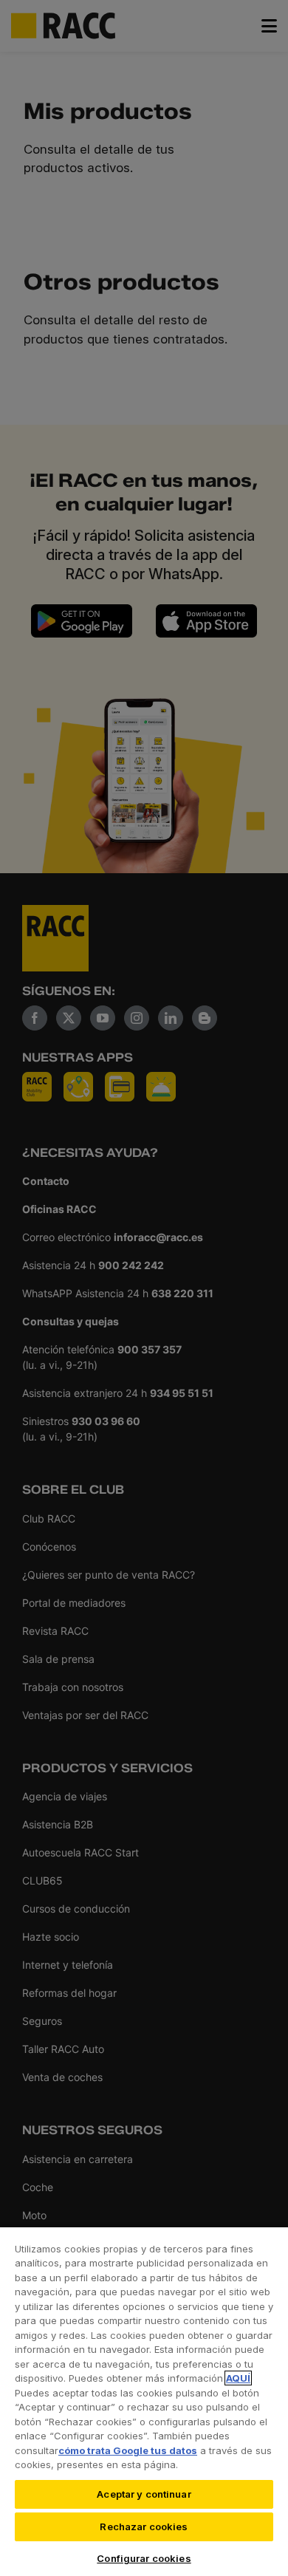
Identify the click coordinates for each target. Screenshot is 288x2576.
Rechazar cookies (144, 2527)
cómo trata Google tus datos (128, 2450)
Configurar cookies (144, 2558)
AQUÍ (238, 2378)
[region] (144, 2401)
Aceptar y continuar (144, 2494)
